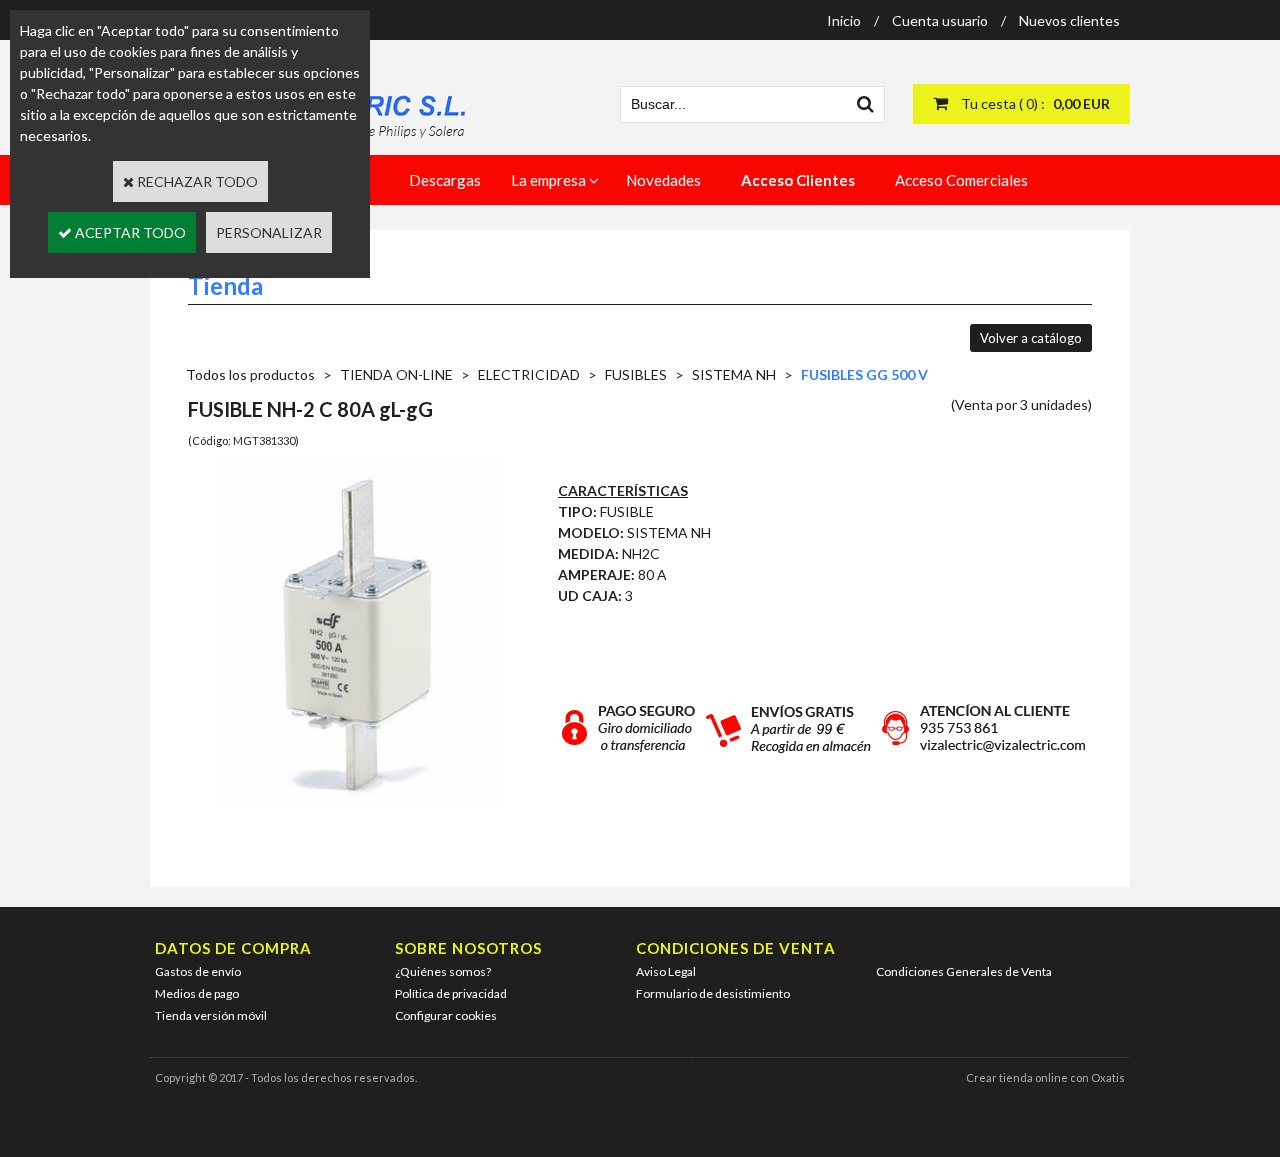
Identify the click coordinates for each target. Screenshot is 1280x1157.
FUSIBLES (636, 374)
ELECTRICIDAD (529, 374)
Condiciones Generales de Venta (964, 971)
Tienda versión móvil (211, 1015)
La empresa (548, 180)
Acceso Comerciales (961, 180)
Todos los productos (250, 374)
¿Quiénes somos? (443, 971)
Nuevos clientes (1069, 20)
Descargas (445, 180)
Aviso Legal (666, 971)
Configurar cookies (446, 1015)
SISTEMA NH (734, 374)
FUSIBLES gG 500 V (864, 374)
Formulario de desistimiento (713, 993)
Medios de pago (197, 993)
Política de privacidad (451, 993)
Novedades (663, 180)
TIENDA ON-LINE (396, 374)
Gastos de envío (198, 971)
